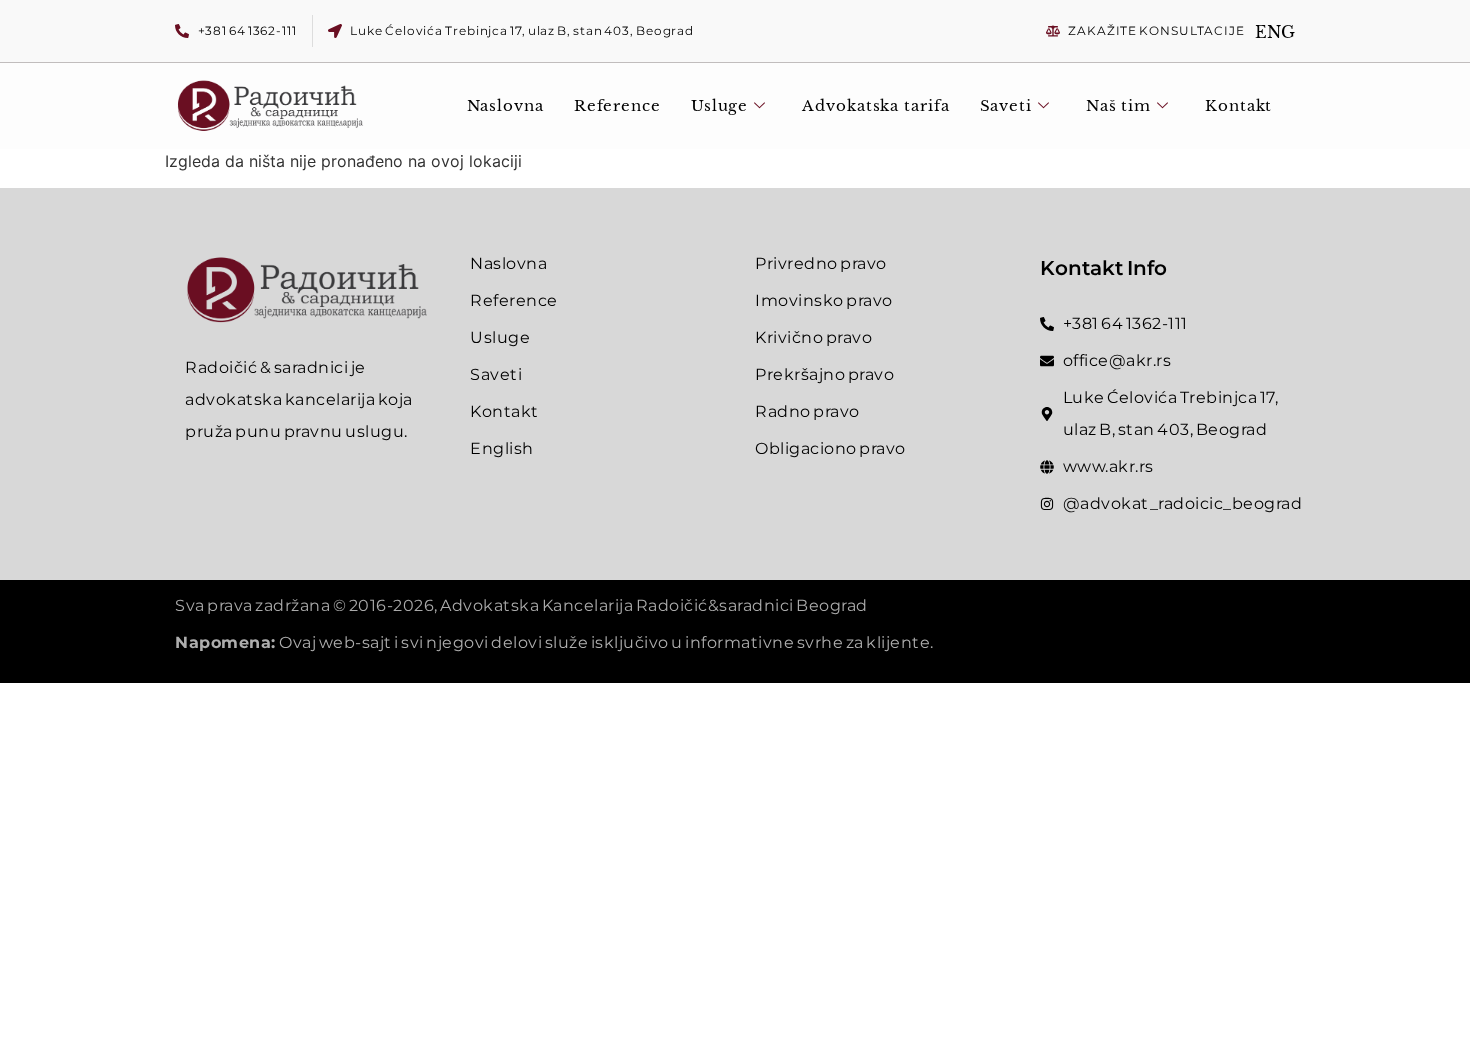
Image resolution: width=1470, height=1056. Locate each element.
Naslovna (505, 105)
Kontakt (1238, 105)
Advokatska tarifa (875, 105)
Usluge (719, 105)
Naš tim (1118, 105)
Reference (617, 105)
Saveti (1006, 105)
